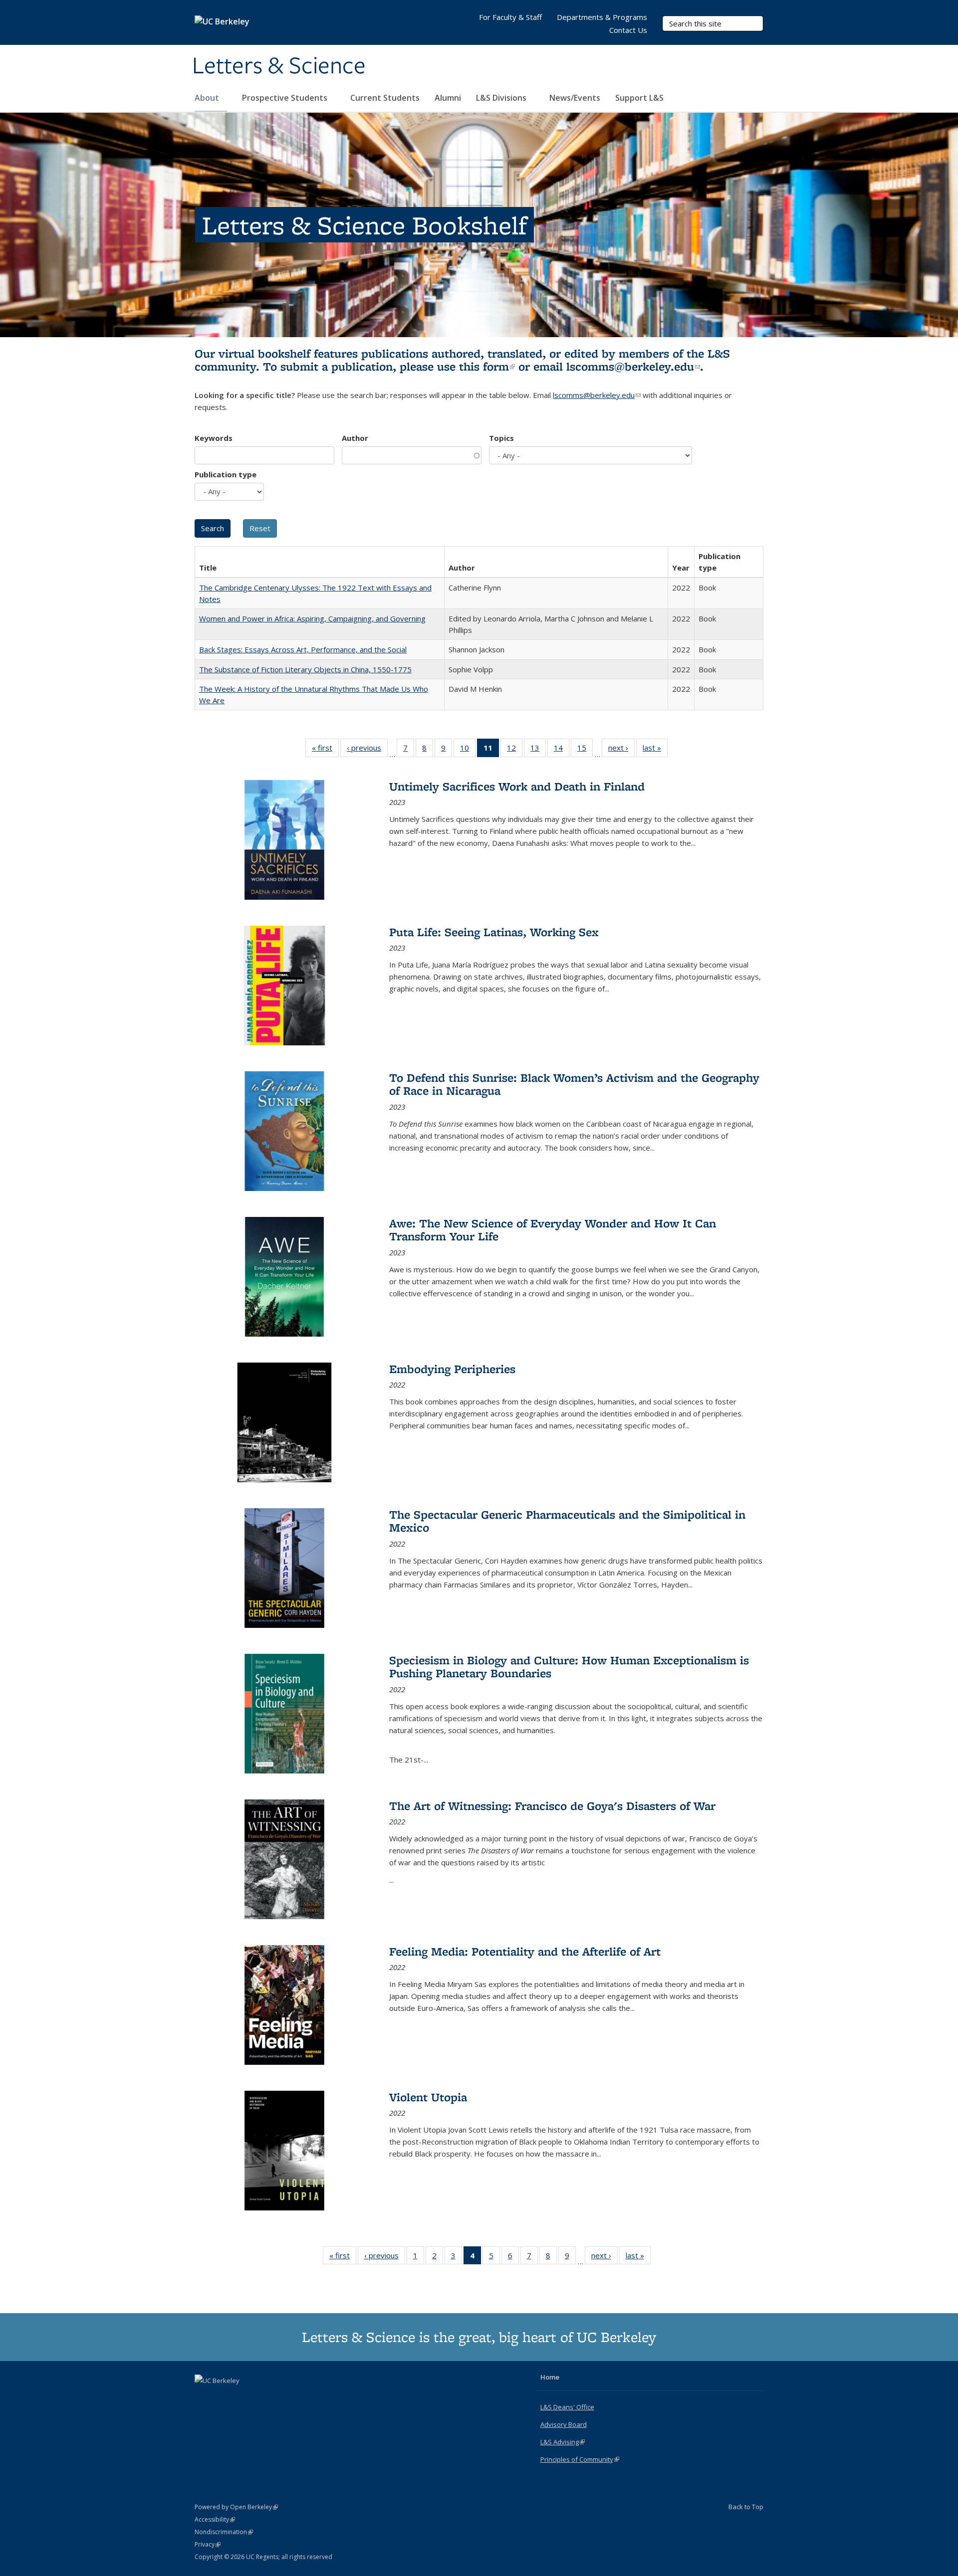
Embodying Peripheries (452, 1369)
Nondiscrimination (224, 2532)
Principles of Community (580, 2459)
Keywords (214, 438)
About (208, 98)
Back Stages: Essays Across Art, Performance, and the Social (303, 649)
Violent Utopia (428, 2097)
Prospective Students (286, 98)
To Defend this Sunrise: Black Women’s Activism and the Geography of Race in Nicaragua (574, 1084)
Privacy (208, 2544)
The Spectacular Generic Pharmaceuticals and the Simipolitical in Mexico (567, 1521)
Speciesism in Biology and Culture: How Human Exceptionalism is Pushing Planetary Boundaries (569, 1667)
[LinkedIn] (223, 2397)
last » (655, 750)
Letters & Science (279, 66)
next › (621, 750)
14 (562, 750)
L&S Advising (563, 2442)
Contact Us (628, 30)
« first (325, 750)
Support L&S (639, 98)
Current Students (385, 98)
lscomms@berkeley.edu (633, 366)
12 (515, 750)
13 (538, 750)
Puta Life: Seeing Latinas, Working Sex (494, 932)
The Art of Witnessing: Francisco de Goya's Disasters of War (552, 1806)
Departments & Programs (602, 17)
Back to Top (746, 2507)
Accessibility (215, 2519)
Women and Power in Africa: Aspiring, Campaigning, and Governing (312, 618)
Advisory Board (564, 2424)
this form (487, 366)
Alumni (448, 98)
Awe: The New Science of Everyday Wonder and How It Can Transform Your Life (553, 1230)
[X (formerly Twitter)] (204, 2397)
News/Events (575, 98)
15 (585, 750)
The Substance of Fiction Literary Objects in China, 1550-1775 (305, 669)
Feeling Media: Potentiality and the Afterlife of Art (525, 1951)
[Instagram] (242, 2397)
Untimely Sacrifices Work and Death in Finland (517, 786)
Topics (501, 438)
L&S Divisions (502, 98)
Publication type (226, 474)
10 (468, 750)
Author (355, 438)
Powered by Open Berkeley (236, 2507)
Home (550, 2377)
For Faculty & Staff (510, 17)
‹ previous (367, 750)
